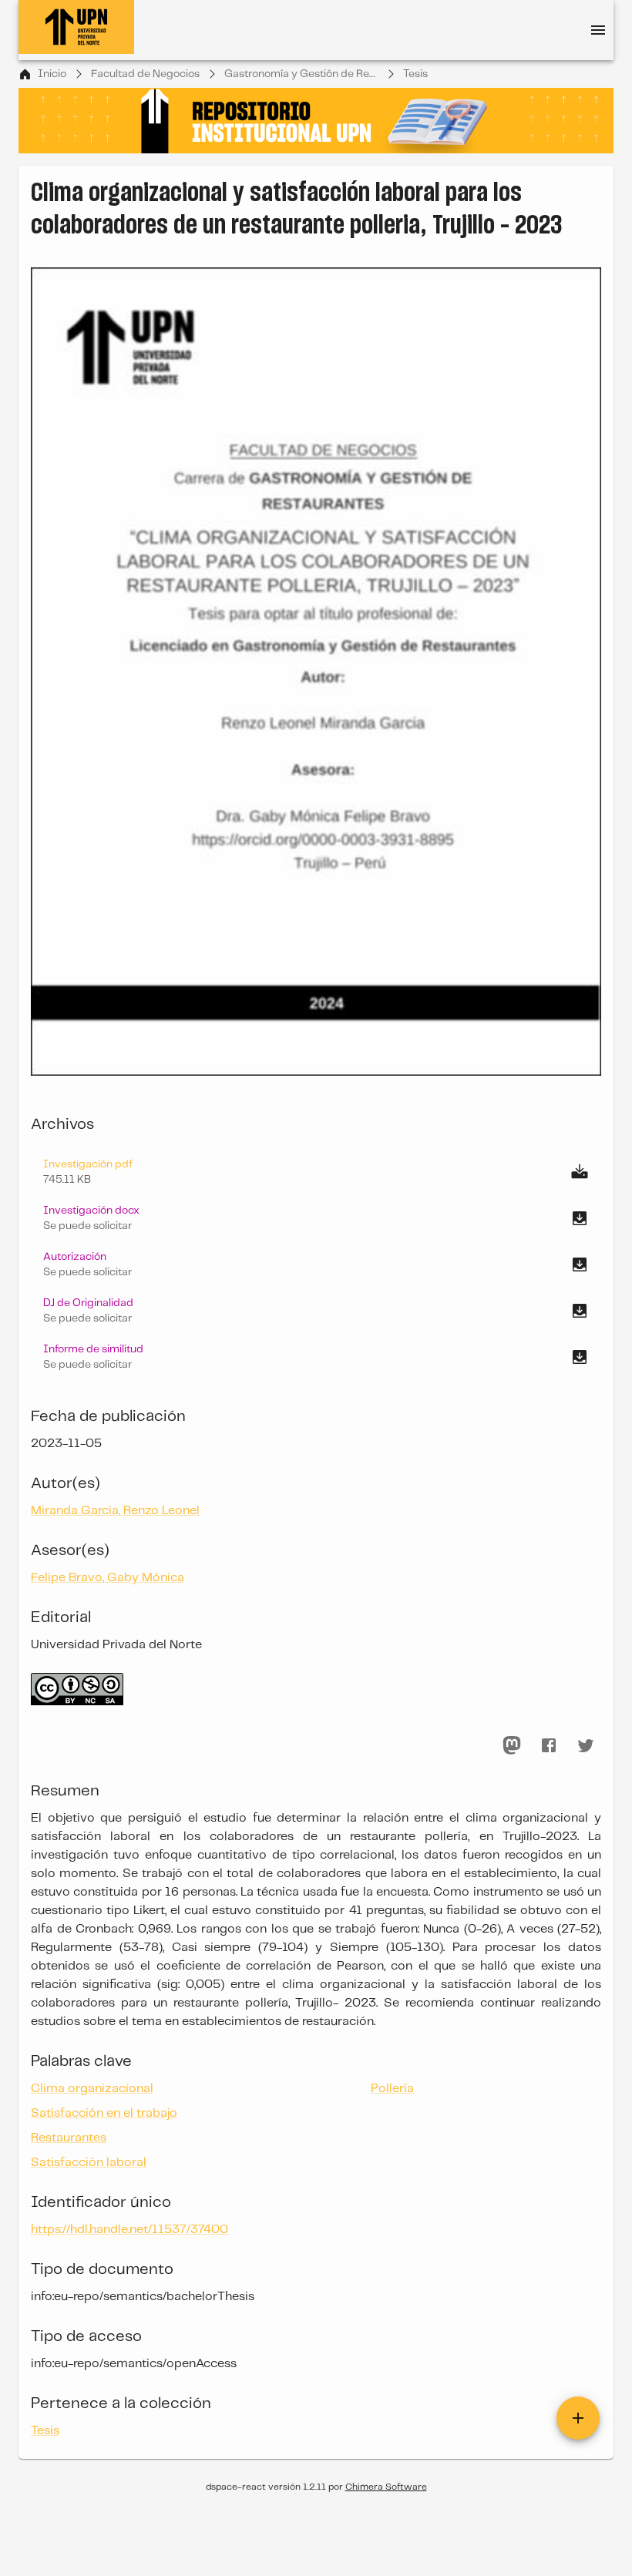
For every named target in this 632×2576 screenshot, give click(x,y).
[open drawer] (598, 30)
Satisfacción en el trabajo (104, 2113)
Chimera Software (386, 2487)
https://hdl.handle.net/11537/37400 (129, 2230)
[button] (316, 1218)
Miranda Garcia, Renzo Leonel (115, 1511)
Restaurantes (69, 2138)
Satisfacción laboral (89, 2163)
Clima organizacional (92, 2089)
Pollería (392, 2089)
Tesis (415, 74)
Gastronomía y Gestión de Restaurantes (301, 74)
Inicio (52, 74)
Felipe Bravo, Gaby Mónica (108, 1578)
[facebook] (549, 1745)
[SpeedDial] (578, 2418)
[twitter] (586, 1745)
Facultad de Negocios (145, 74)
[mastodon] (512, 1745)
